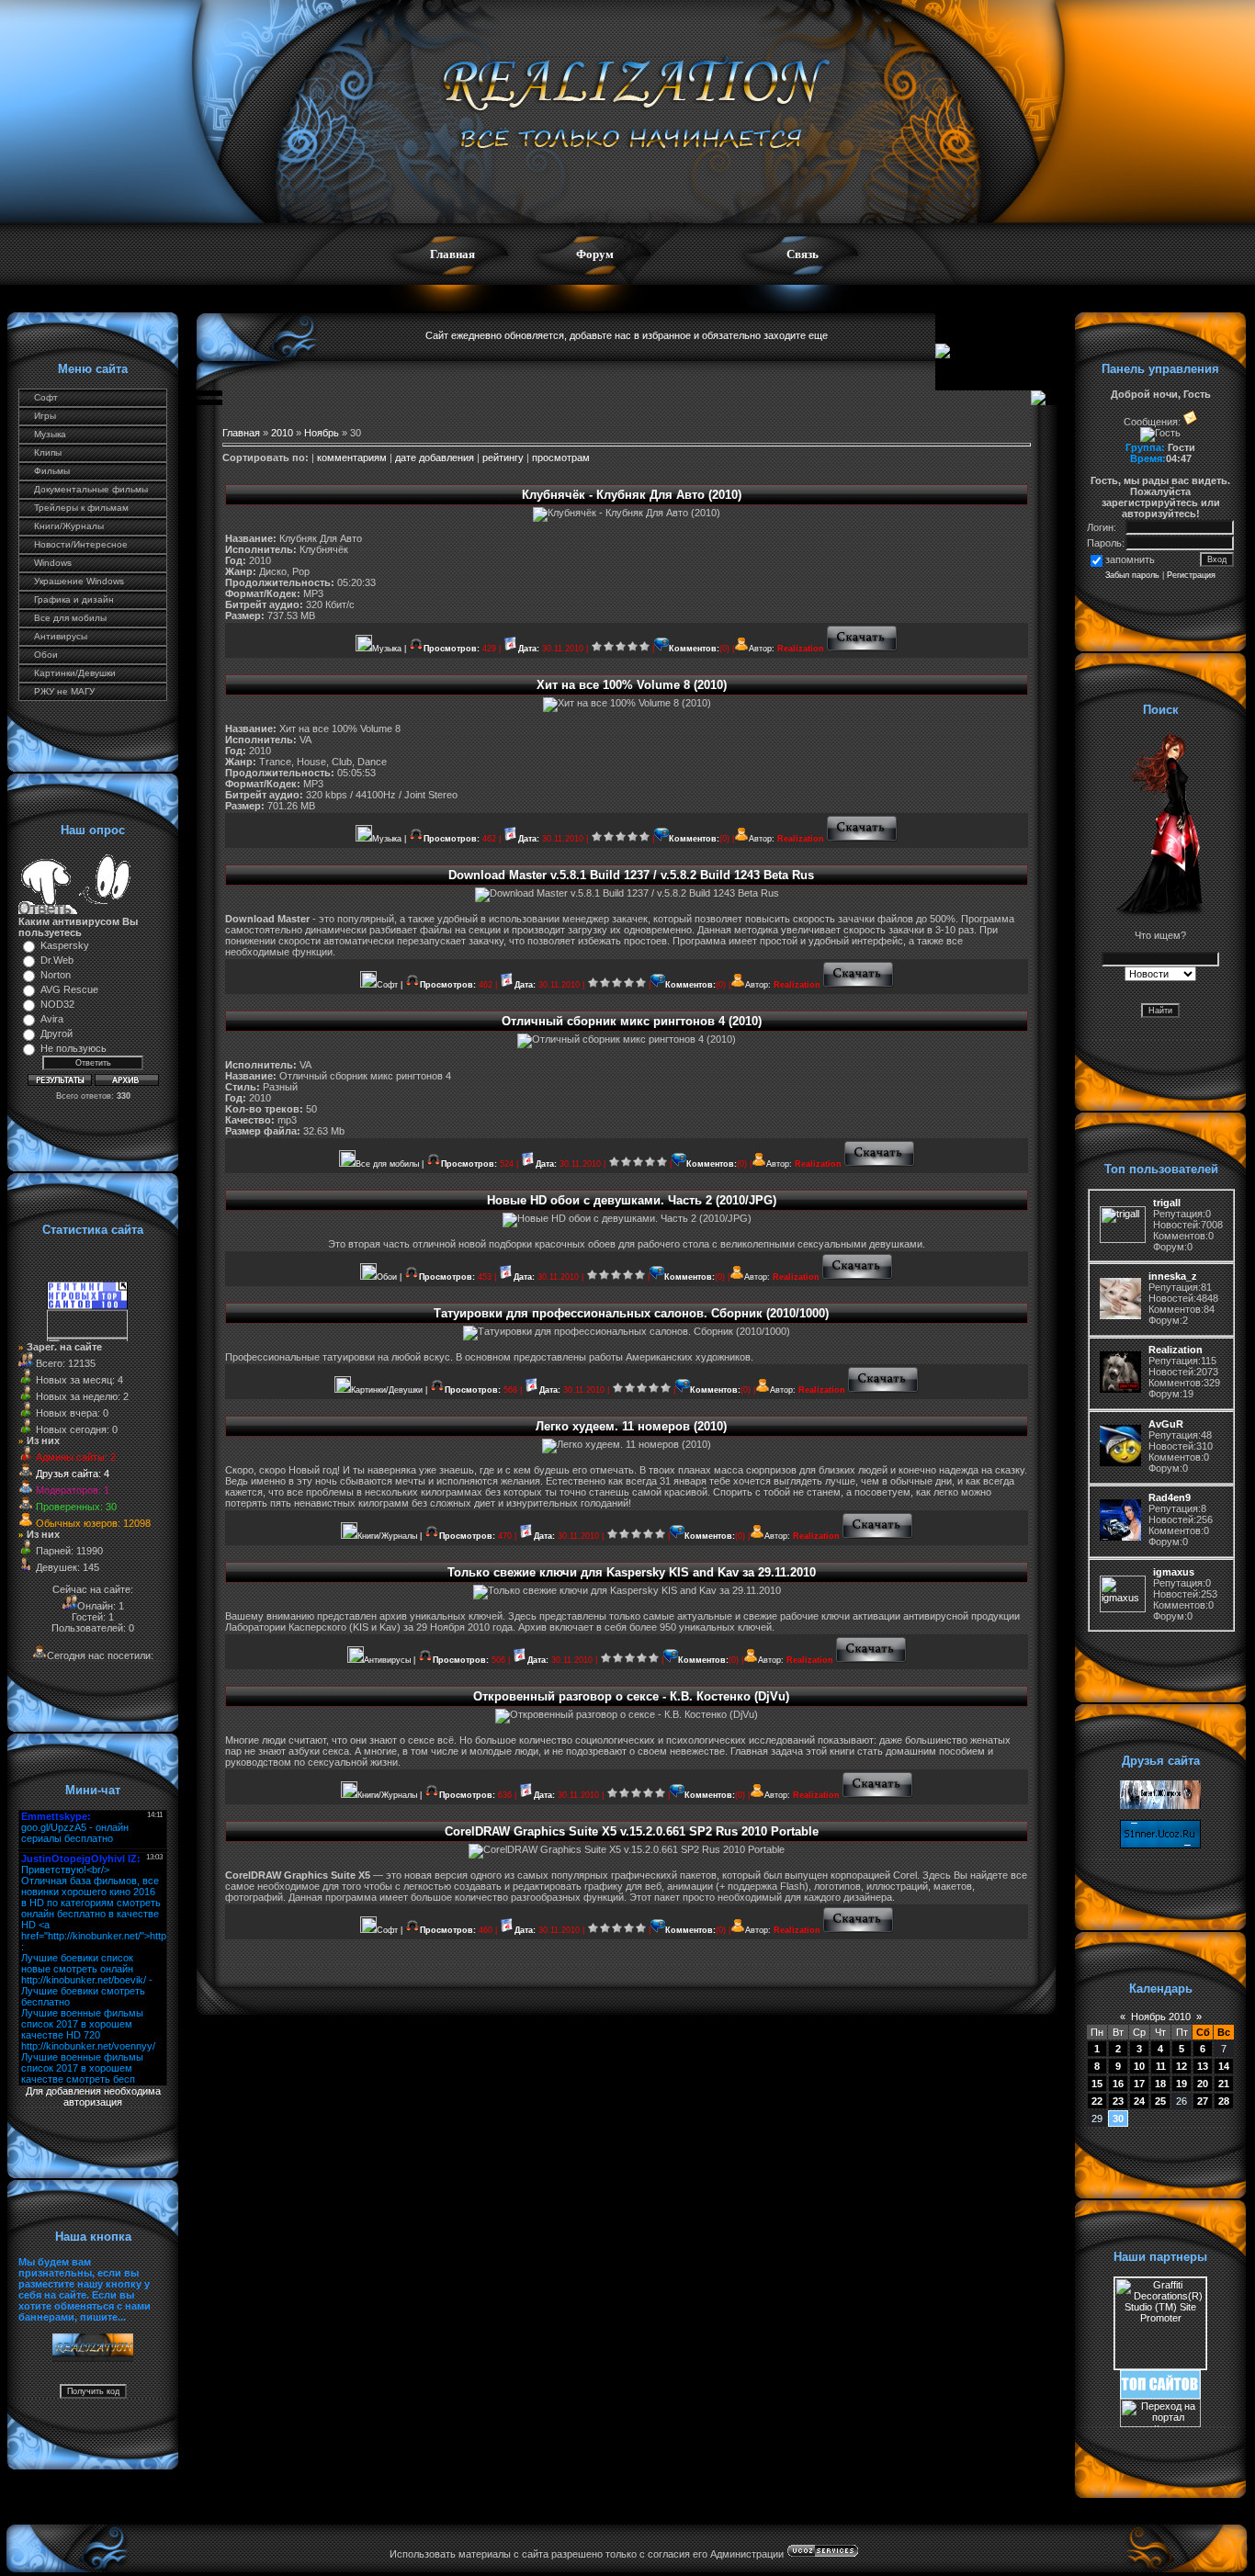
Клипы (48, 452)
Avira (52, 1019)
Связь (803, 254)
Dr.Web (57, 960)
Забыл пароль (1132, 575)
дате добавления (435, 458)
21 (1224, 2084)
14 (1224, 2066)
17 (1139, 2084)
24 (1139, 2101)
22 (1097, 2101)
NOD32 (57, 1004)
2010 (282, 433)
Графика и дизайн (74, 599)
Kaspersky (65, 945)
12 (1182, 2066)
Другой (57, 1034)
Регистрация (1191, 575)
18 (1160, 2084)
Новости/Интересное (81, 544)
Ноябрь (322, 433)
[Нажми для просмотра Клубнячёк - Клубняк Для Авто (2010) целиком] (862, 649)
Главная (452, 254)
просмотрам (561, 458)
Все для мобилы (70, 618)
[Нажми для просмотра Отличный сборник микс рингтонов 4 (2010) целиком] (880, 1164)
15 (1097, 2084)
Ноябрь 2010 (1161, 2017)
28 (1224, 2101)
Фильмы (52, 471)
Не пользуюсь (73, 1048)
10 (1139, 2066)
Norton (56, 975)
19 (1182, 2084)
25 (1160, 2101)
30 (1118, 2118)
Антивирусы (61, 636)
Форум (595, 254)
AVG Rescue (69, 989)
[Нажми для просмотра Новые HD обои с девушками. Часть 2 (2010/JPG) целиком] (858, 1277)
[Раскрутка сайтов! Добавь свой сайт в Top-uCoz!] (1160, 2395)
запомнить (1130, 559)
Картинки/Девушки (75, 673)
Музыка (50, 434)
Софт (46, 397)
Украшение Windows (79, 581)
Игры (45, 416)
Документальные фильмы (91, 489)
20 (1203, 2084)
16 (1118, 2084)
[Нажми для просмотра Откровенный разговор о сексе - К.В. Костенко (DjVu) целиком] (878, 1795)
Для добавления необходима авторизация (93, 2096)
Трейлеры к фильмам (81, 508)
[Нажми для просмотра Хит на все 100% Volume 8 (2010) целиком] (862, 839)
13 (1203, 2066)
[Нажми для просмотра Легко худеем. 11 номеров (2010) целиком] (878, 1536)
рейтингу (503, 458)
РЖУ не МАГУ (64, 691)
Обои (46, 655)
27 (1203, 2101)
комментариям (352, 458)
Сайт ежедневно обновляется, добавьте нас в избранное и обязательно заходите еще (627, 335)
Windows (53, 563)
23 (1118, 2101)
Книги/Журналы (69, 526)
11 (1161, 2066)
